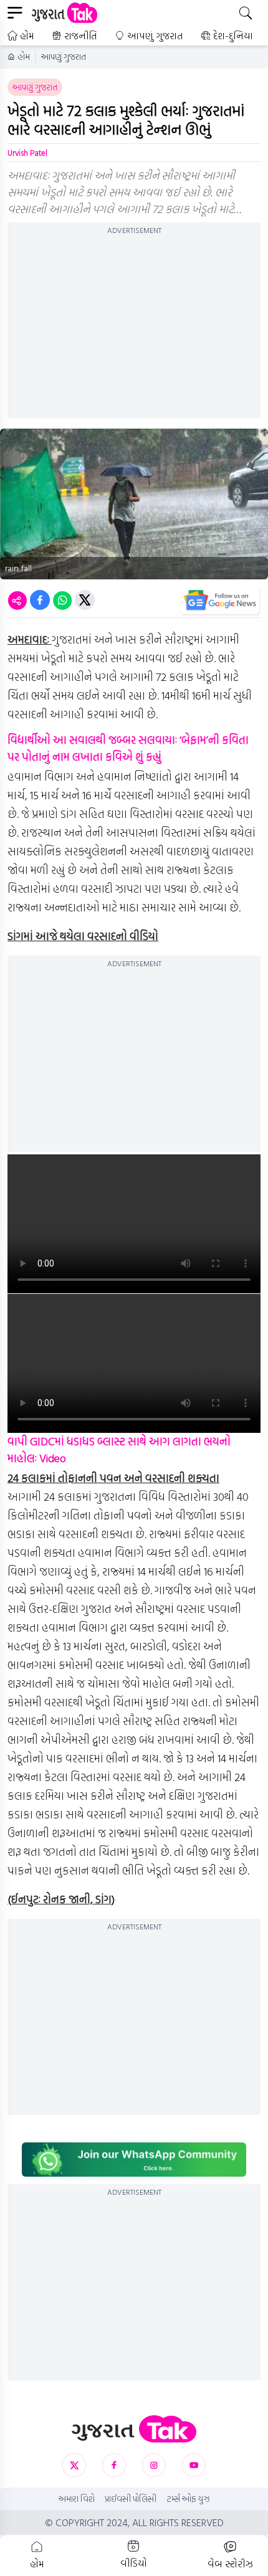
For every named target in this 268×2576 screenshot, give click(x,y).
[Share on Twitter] (85, 600)
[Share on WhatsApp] (62, 600)
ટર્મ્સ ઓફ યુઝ (188, 2499)
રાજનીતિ (81, 36)
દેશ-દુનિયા (233, 36)
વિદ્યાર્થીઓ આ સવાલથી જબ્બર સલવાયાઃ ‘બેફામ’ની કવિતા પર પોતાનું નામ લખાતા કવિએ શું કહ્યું (128, 748)
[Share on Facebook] (40, 600)
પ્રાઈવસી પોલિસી (131, 2499)
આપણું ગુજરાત (155, 36)
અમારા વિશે (77, 2499)
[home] (134, 2429)
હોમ (27, 36)
